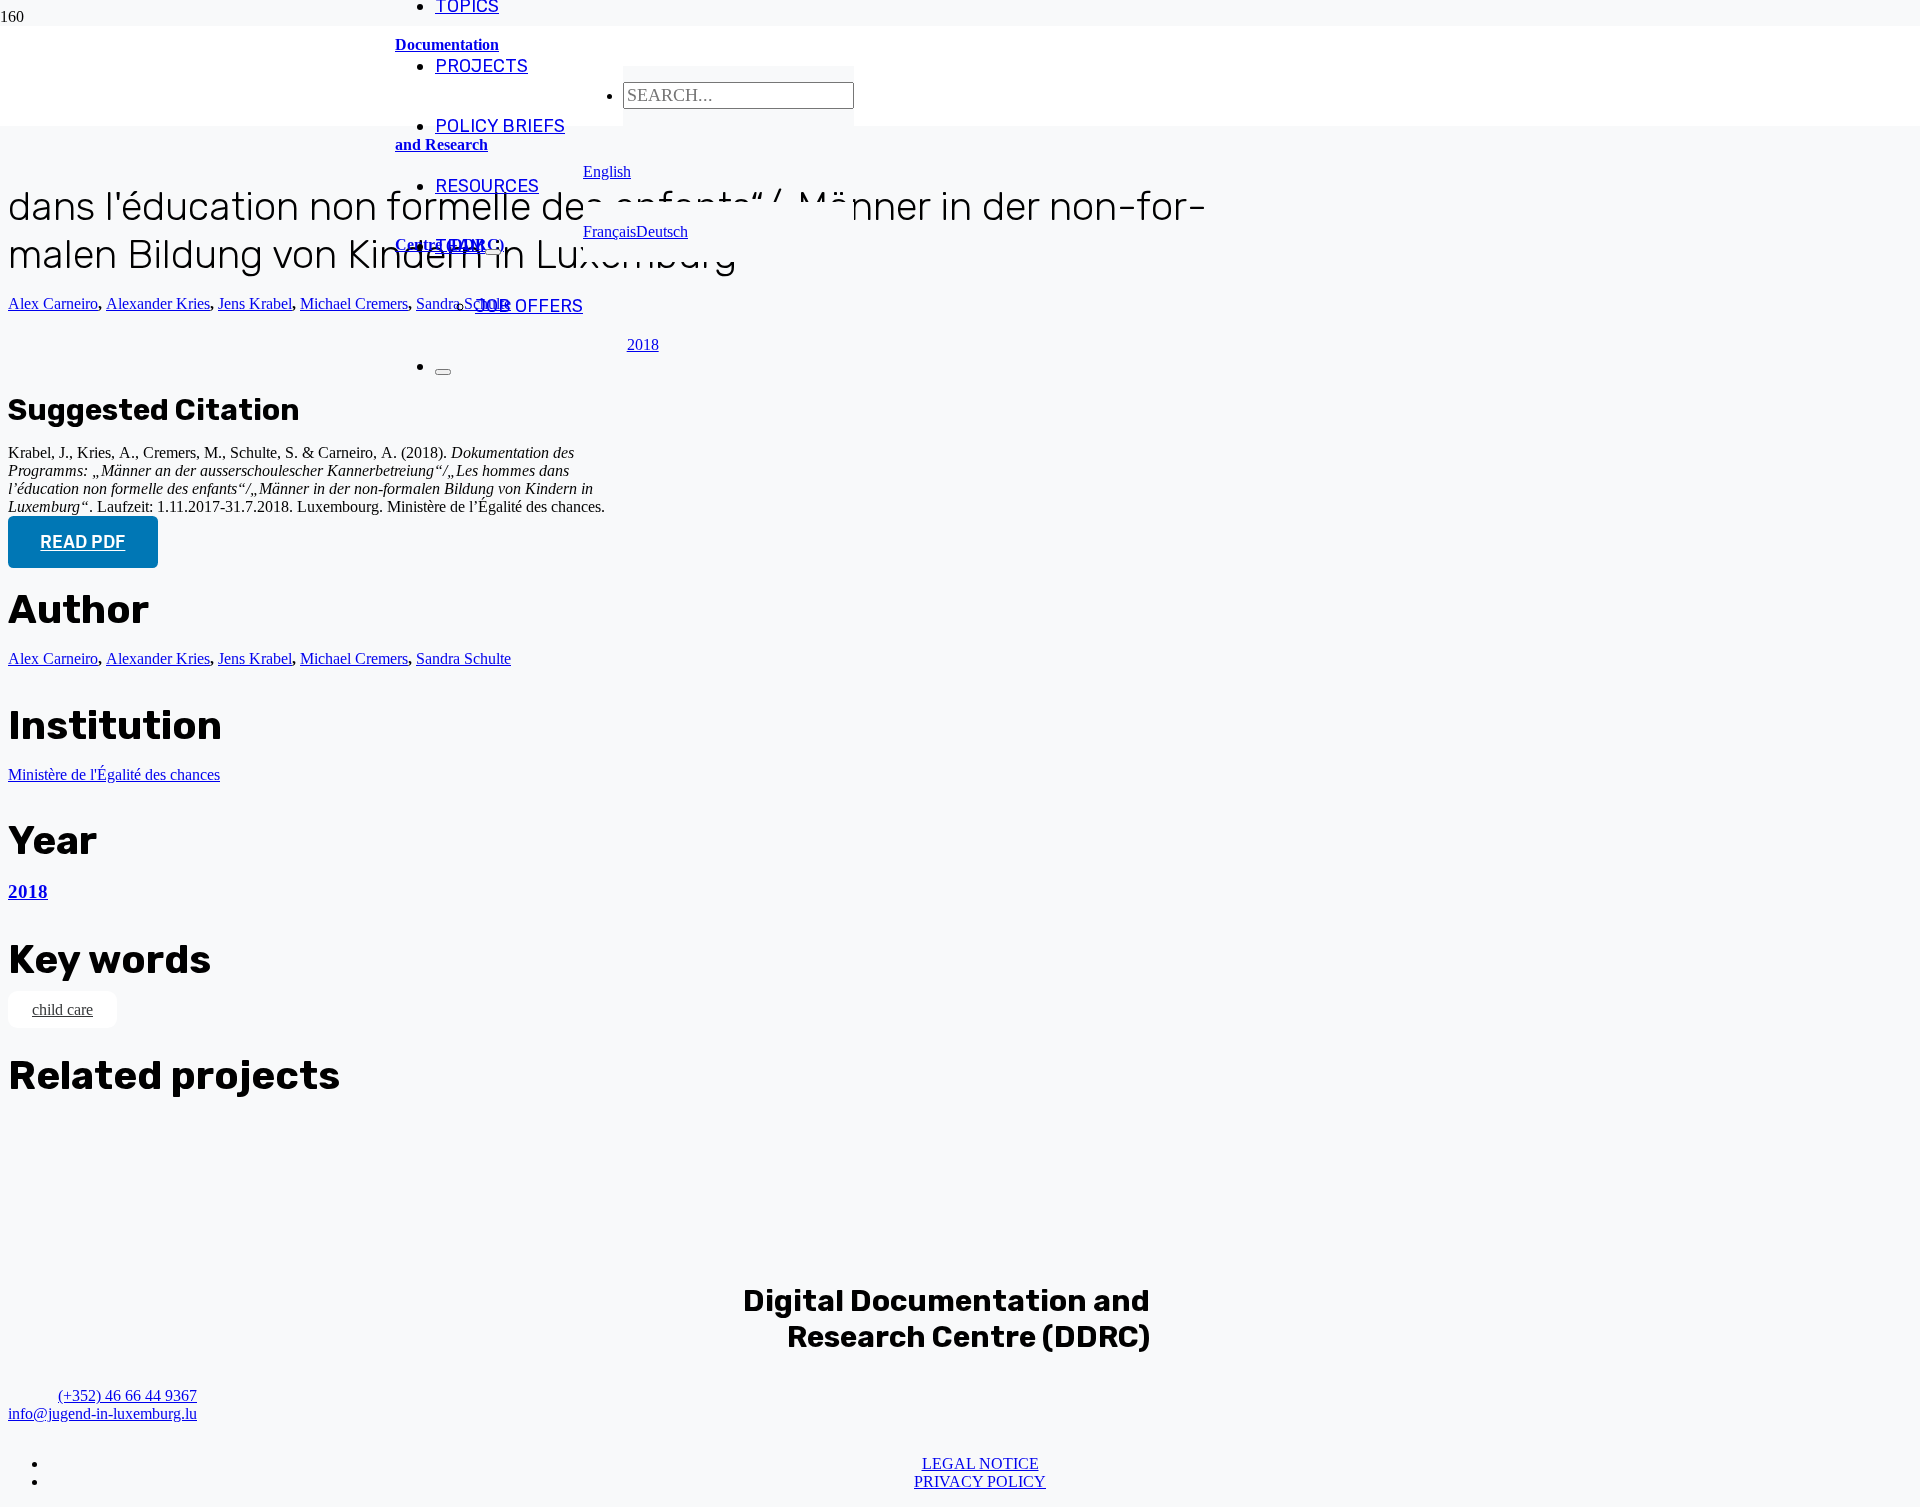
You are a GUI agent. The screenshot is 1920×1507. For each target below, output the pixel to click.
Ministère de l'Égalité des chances (114, 774)
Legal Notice (980, 1463)
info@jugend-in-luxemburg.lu (102, 1413)
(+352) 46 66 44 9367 (127, 1395)
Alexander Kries (158, 303)
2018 (28, 891)
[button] (607, 171)
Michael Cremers (354, 303)
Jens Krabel (255, 303)
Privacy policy (980, 1481)
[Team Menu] (493, 252)
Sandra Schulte (463, 658)
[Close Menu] (443, 372)
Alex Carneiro (53, 303)
